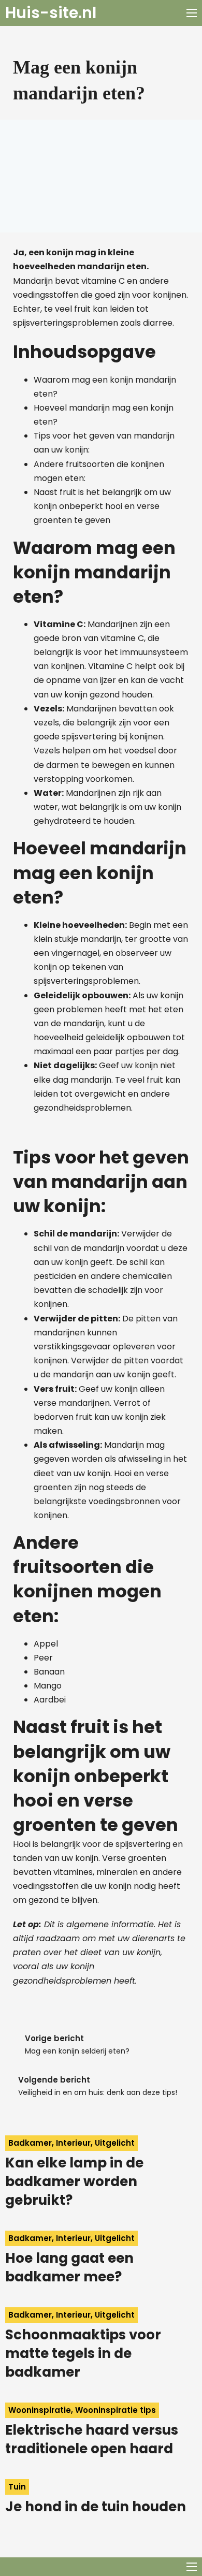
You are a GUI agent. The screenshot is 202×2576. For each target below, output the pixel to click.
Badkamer (30, 2143)
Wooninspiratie (40, 2410)
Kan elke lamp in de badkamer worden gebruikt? (74, 2182)
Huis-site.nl (51, 13)
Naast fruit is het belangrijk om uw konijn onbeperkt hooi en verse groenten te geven (102, 506)
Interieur (73, 2143)
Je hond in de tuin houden (96, 2507)
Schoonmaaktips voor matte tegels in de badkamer (83, 2354)
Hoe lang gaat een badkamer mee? (69, 2267)
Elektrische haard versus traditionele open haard (92, 2439)
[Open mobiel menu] (192, 13)
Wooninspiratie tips (116, 2410)
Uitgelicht (115, 2143)
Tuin (17, 2487)
